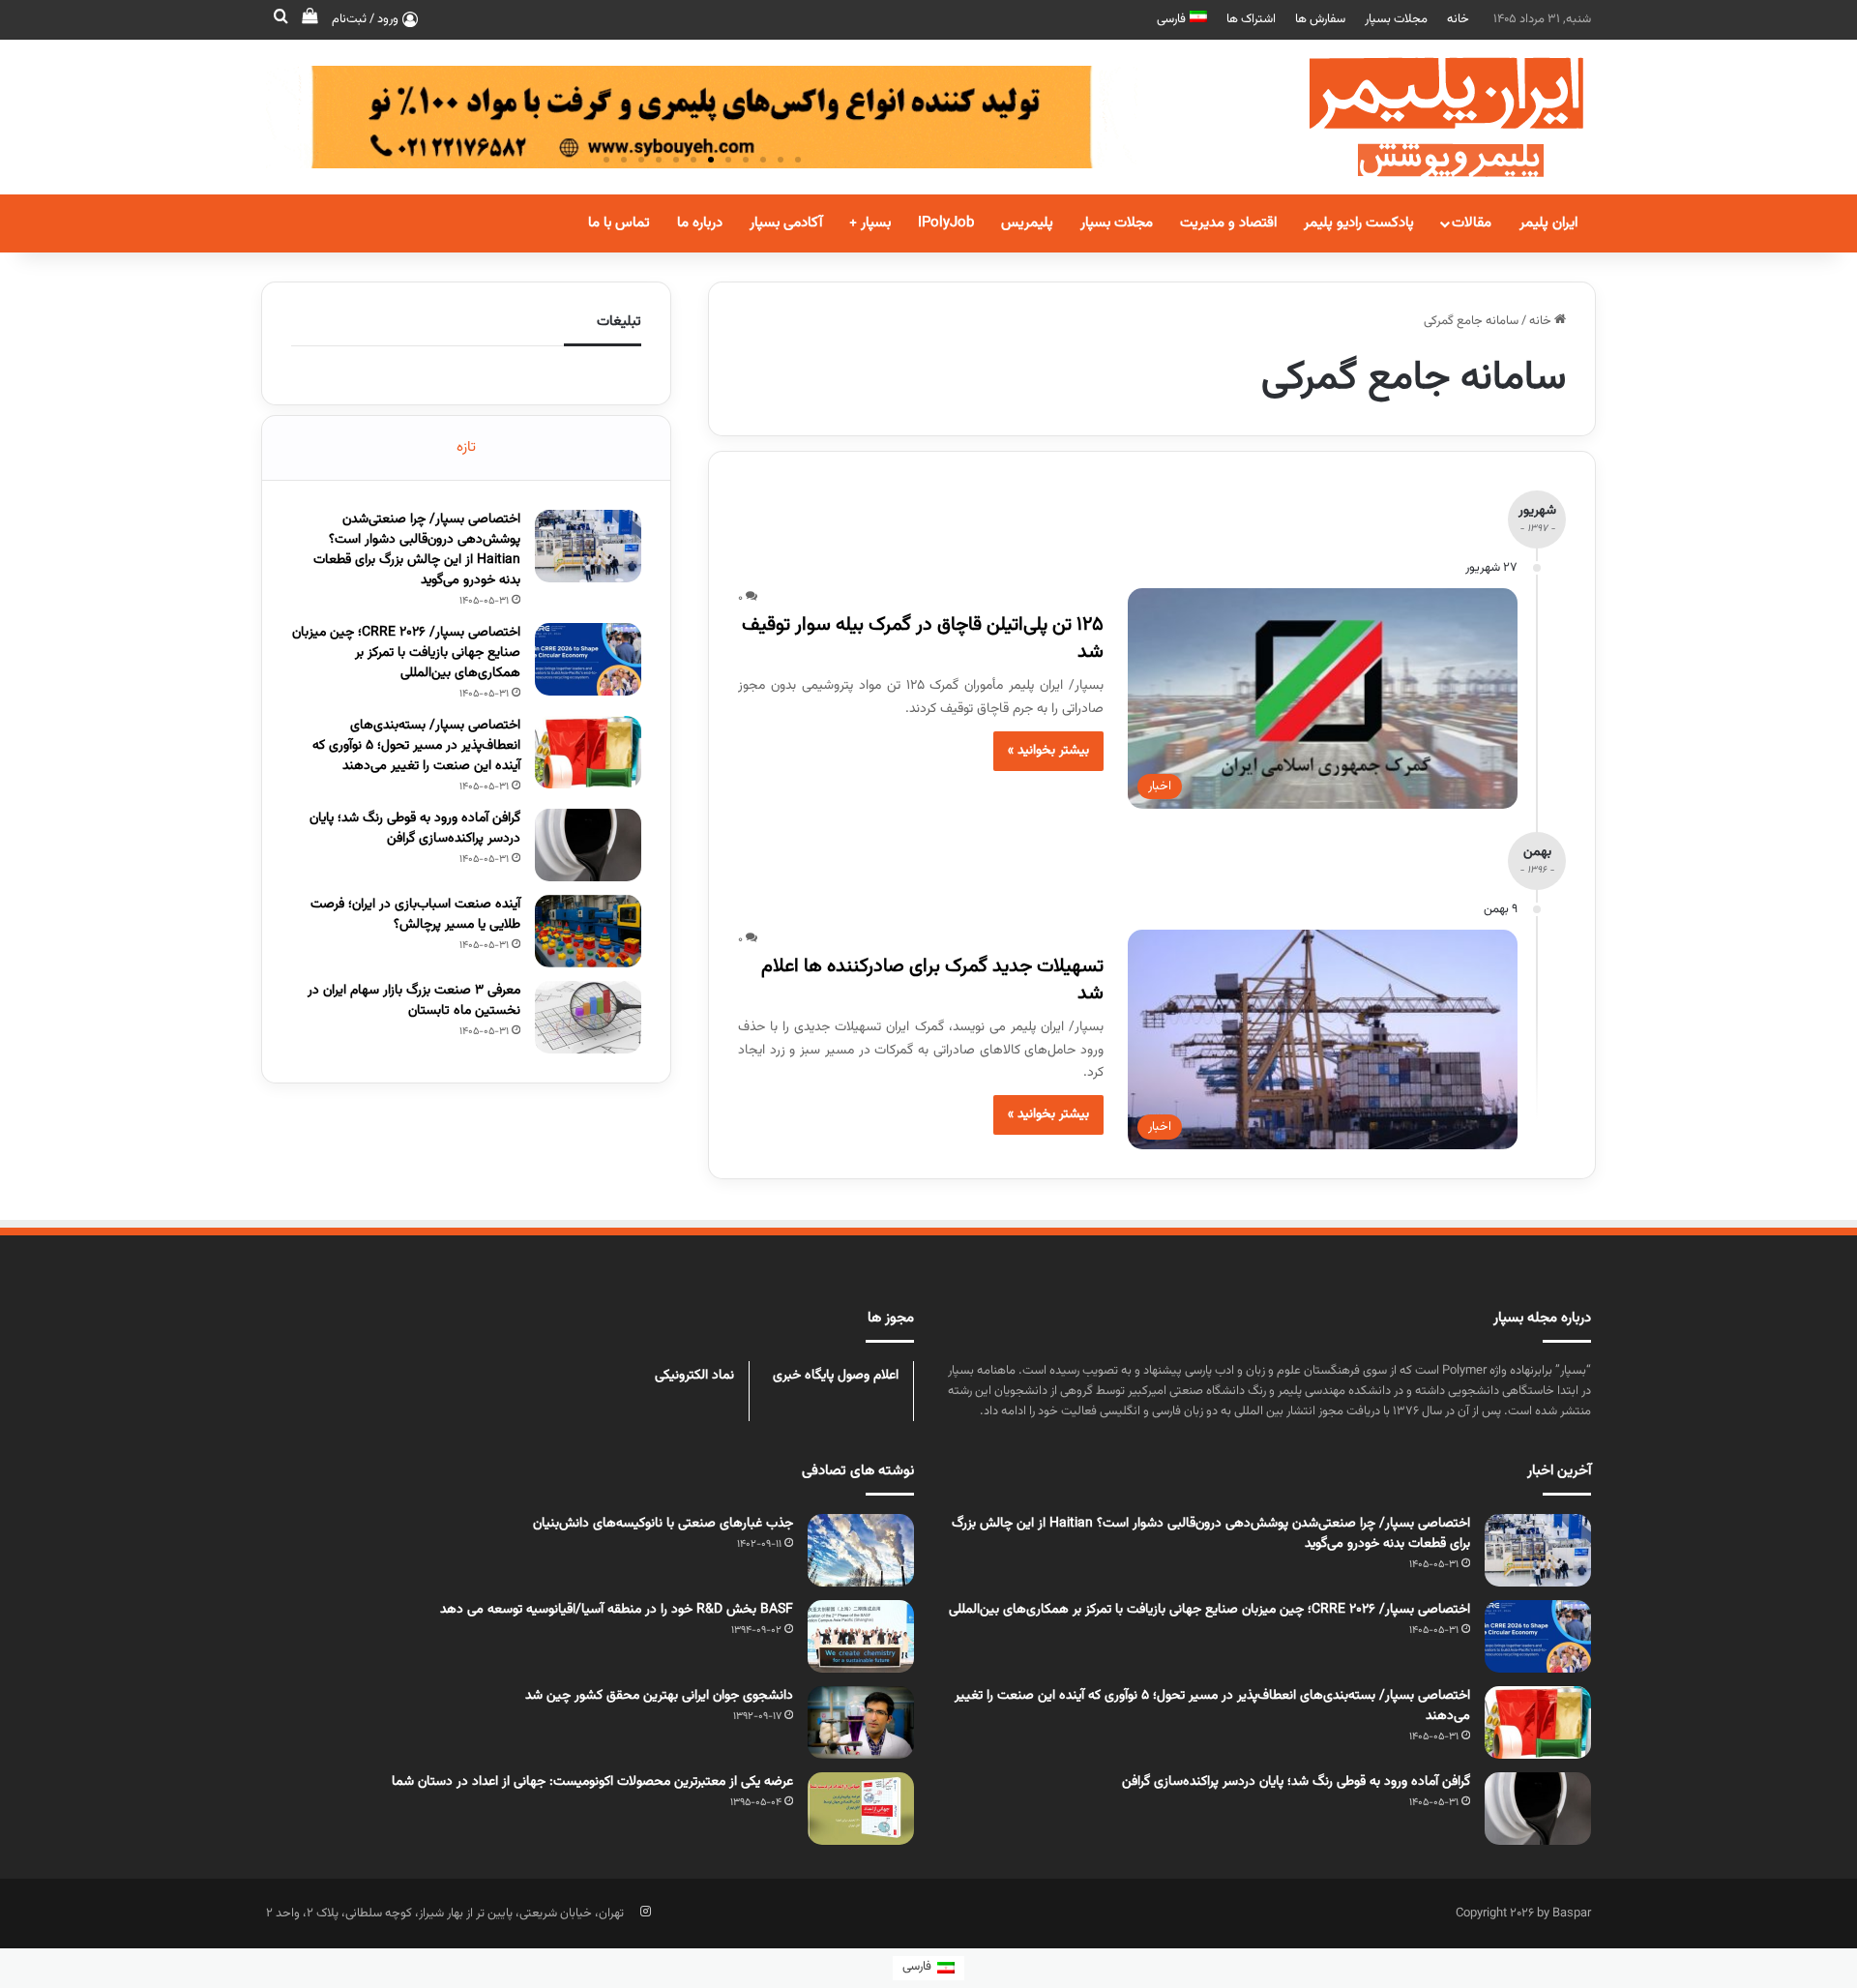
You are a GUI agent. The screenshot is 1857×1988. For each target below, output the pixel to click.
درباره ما (700, 223)
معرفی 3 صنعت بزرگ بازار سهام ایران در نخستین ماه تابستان (414, 1001)
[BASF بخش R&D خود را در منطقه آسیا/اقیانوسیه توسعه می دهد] (861, 1636)
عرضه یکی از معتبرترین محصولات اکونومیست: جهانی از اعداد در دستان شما (592, 1782)
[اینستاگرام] (645, 1912)
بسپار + (870, 223)
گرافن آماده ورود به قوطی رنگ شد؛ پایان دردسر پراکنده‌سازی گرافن (415, 829)
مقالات (1472, 223)
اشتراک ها (1251, 19)
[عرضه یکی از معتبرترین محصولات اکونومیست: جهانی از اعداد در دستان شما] (861, 1809)
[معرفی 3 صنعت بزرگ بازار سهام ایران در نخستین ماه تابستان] (588, 1017)
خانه (1458, 19)
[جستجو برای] (280, 19)
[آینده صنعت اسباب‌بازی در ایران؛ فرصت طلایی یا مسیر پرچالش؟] (588, 931)
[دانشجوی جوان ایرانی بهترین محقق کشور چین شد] (861, 1722)
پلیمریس (1027, 223)
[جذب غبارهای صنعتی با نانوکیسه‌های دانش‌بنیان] (861, 1550)
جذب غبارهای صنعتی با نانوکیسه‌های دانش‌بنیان (663, 1524)
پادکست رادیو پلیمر (1359, 223)
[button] (798, 160)
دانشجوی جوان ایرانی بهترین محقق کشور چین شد (659, 1696)
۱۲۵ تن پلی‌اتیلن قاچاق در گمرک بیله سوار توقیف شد (923, 638)
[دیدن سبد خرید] (309, 19)
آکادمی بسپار (786, 223)
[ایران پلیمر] (1422, 117)
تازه (466, 447)
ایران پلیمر (1548, 223)
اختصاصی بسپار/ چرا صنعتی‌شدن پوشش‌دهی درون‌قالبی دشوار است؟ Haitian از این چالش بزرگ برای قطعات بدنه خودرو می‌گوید (417, 550)
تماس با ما (619, 223)
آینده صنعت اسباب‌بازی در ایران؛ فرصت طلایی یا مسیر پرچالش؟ (415, 915)
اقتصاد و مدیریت (1228, 223)
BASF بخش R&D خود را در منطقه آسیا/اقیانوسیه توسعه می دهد (617, 1610)
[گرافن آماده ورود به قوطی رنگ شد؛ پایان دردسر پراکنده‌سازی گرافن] (588, 845)
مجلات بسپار (1396, 19)
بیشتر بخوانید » (1048, 751)
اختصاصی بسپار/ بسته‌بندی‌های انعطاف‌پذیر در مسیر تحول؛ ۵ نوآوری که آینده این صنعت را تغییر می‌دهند (416, 746)
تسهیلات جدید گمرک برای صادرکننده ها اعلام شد (932, 980)
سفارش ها (1320, 19)
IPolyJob (946, 223)
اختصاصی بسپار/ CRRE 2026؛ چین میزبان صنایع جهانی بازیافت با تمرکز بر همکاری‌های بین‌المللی (406, 653)
